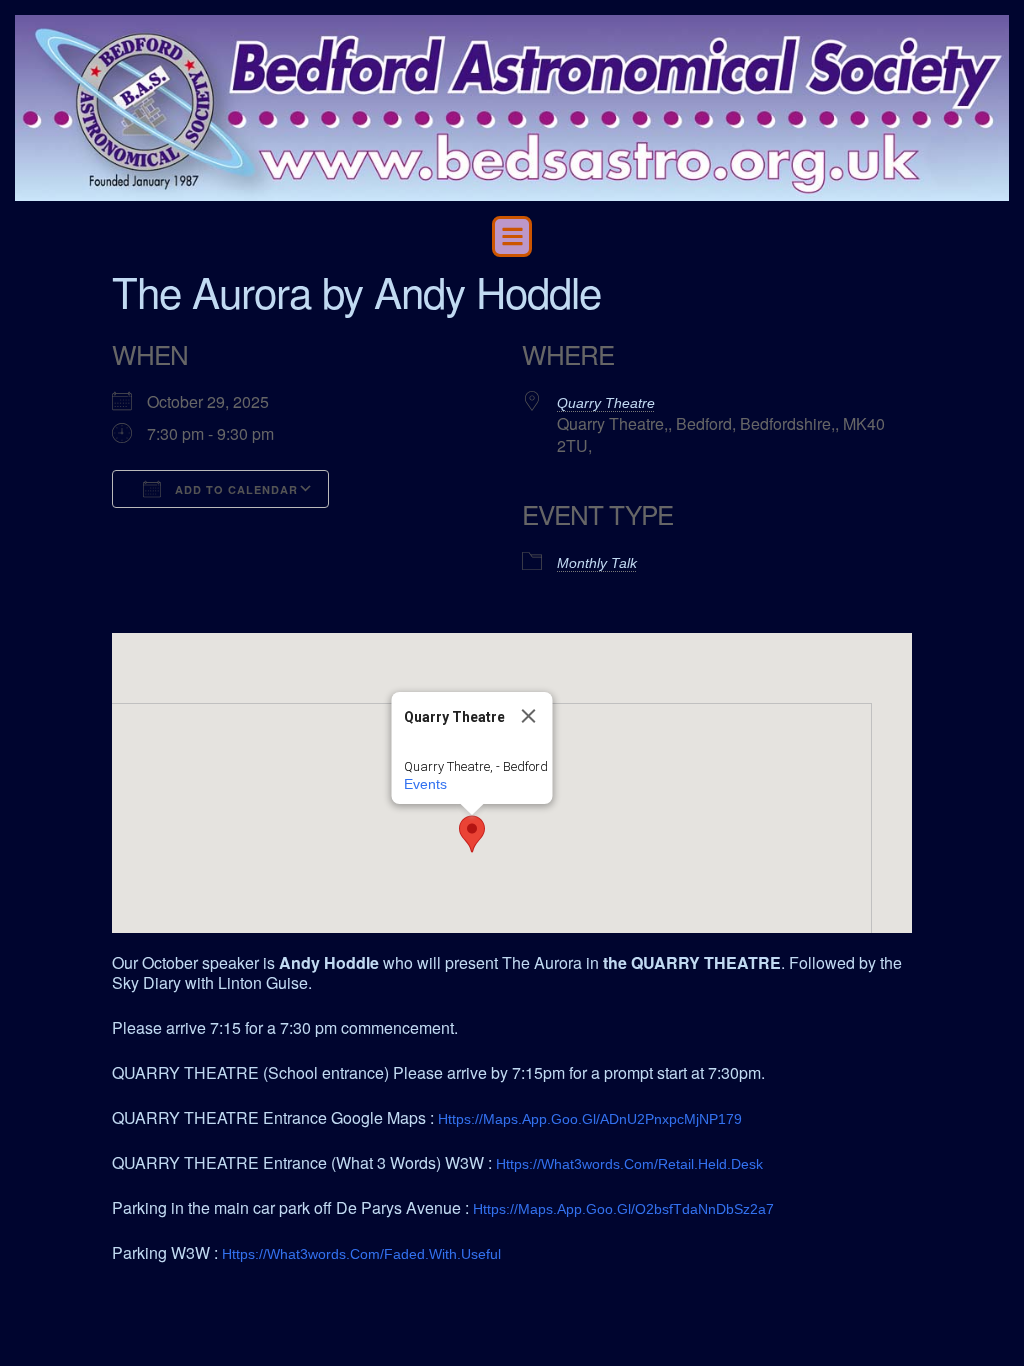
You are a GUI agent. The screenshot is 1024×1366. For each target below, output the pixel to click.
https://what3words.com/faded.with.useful (361, 1254)
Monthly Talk (597, 563)
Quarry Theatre (606, 403)
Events (425, 784)
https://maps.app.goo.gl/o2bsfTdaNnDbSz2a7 (623, 1209)
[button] (512, 236)
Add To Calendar (234, 489)
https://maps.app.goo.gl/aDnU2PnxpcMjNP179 (590, 1119)
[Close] (529, 716)
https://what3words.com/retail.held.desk (629, 1164)
